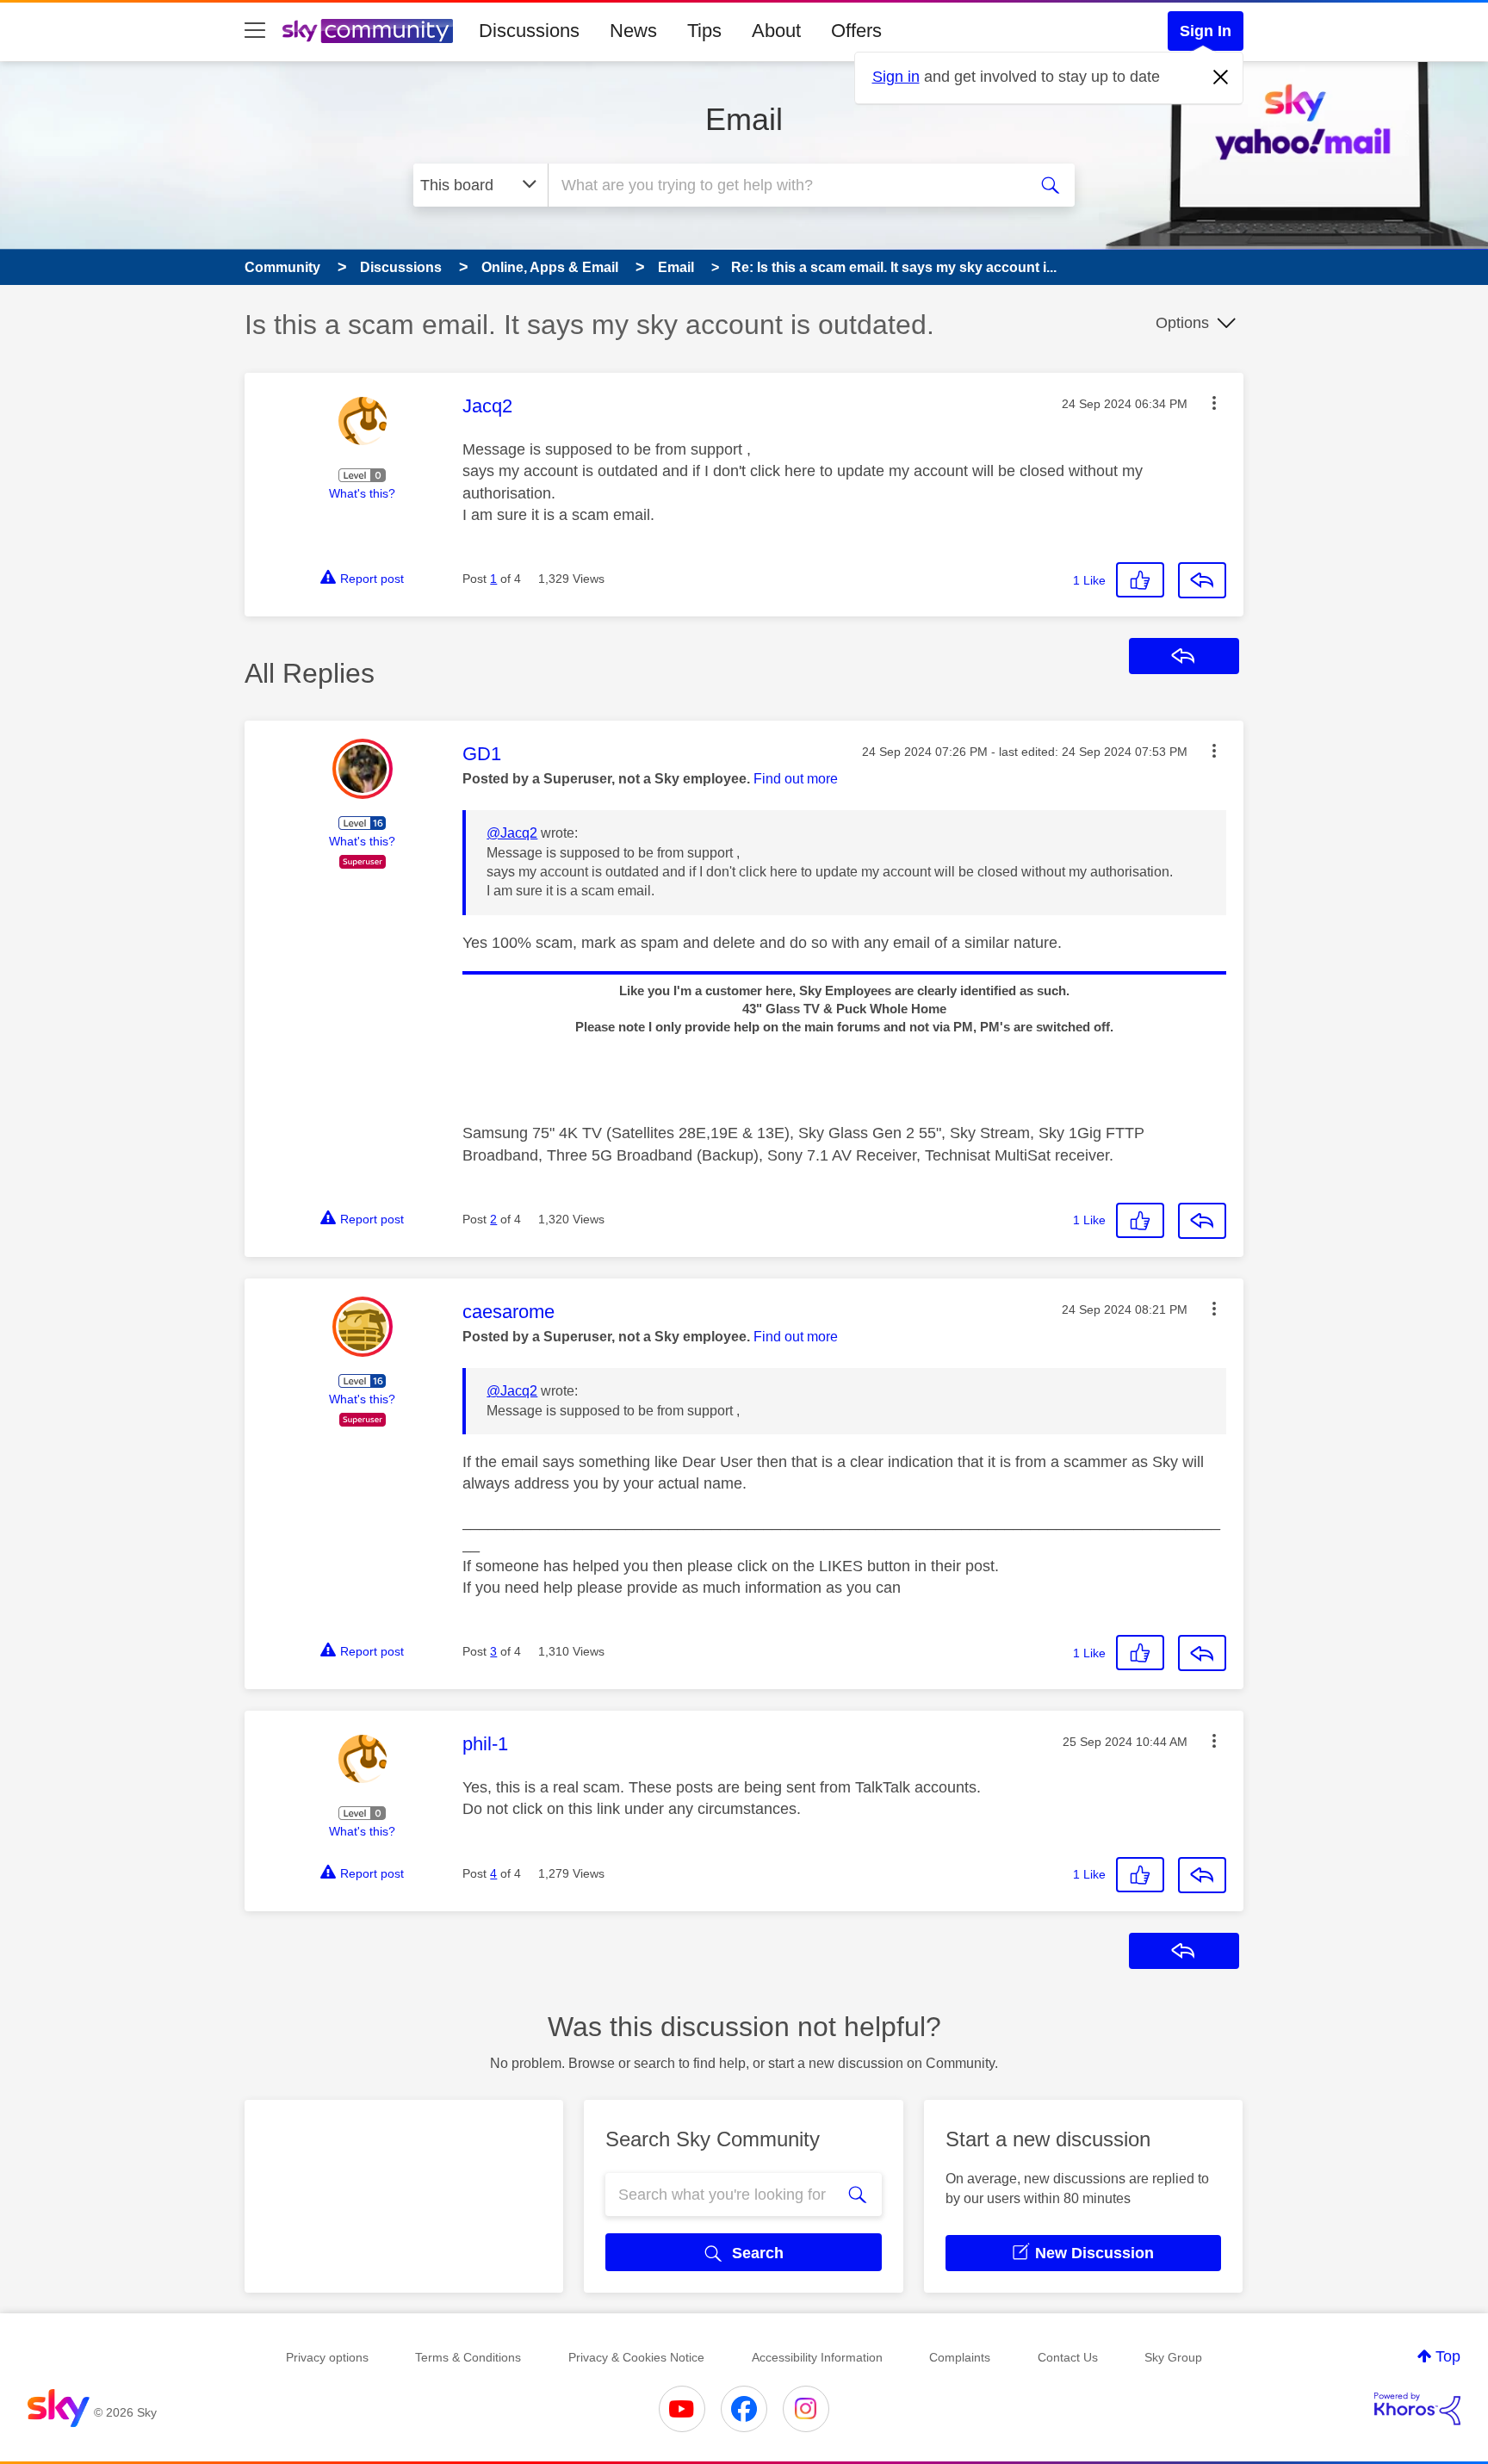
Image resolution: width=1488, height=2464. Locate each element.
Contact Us (1068, 2357)
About (776, 31)
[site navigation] (255, 31)
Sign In (1206, 31)
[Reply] (1202, 580)
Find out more (796, 779)
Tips (704, 31)
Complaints (960, 2357)
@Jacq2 (512, 833)
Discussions (529, 31)
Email (744, 119)
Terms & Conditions (468, 2357)
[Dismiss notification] (1221, 77)
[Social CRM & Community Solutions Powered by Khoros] (1417, 2409)
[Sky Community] (368, 31)
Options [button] (1182, 323)
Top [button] (1448, 2356)
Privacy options (327, 2357)
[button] (1214, 403)
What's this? (362, 493)
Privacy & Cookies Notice (636, 2357)
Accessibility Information (817, 2357)
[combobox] (785, 185)
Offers (856, 31)
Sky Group (1173, 2357)
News (633, 31)
